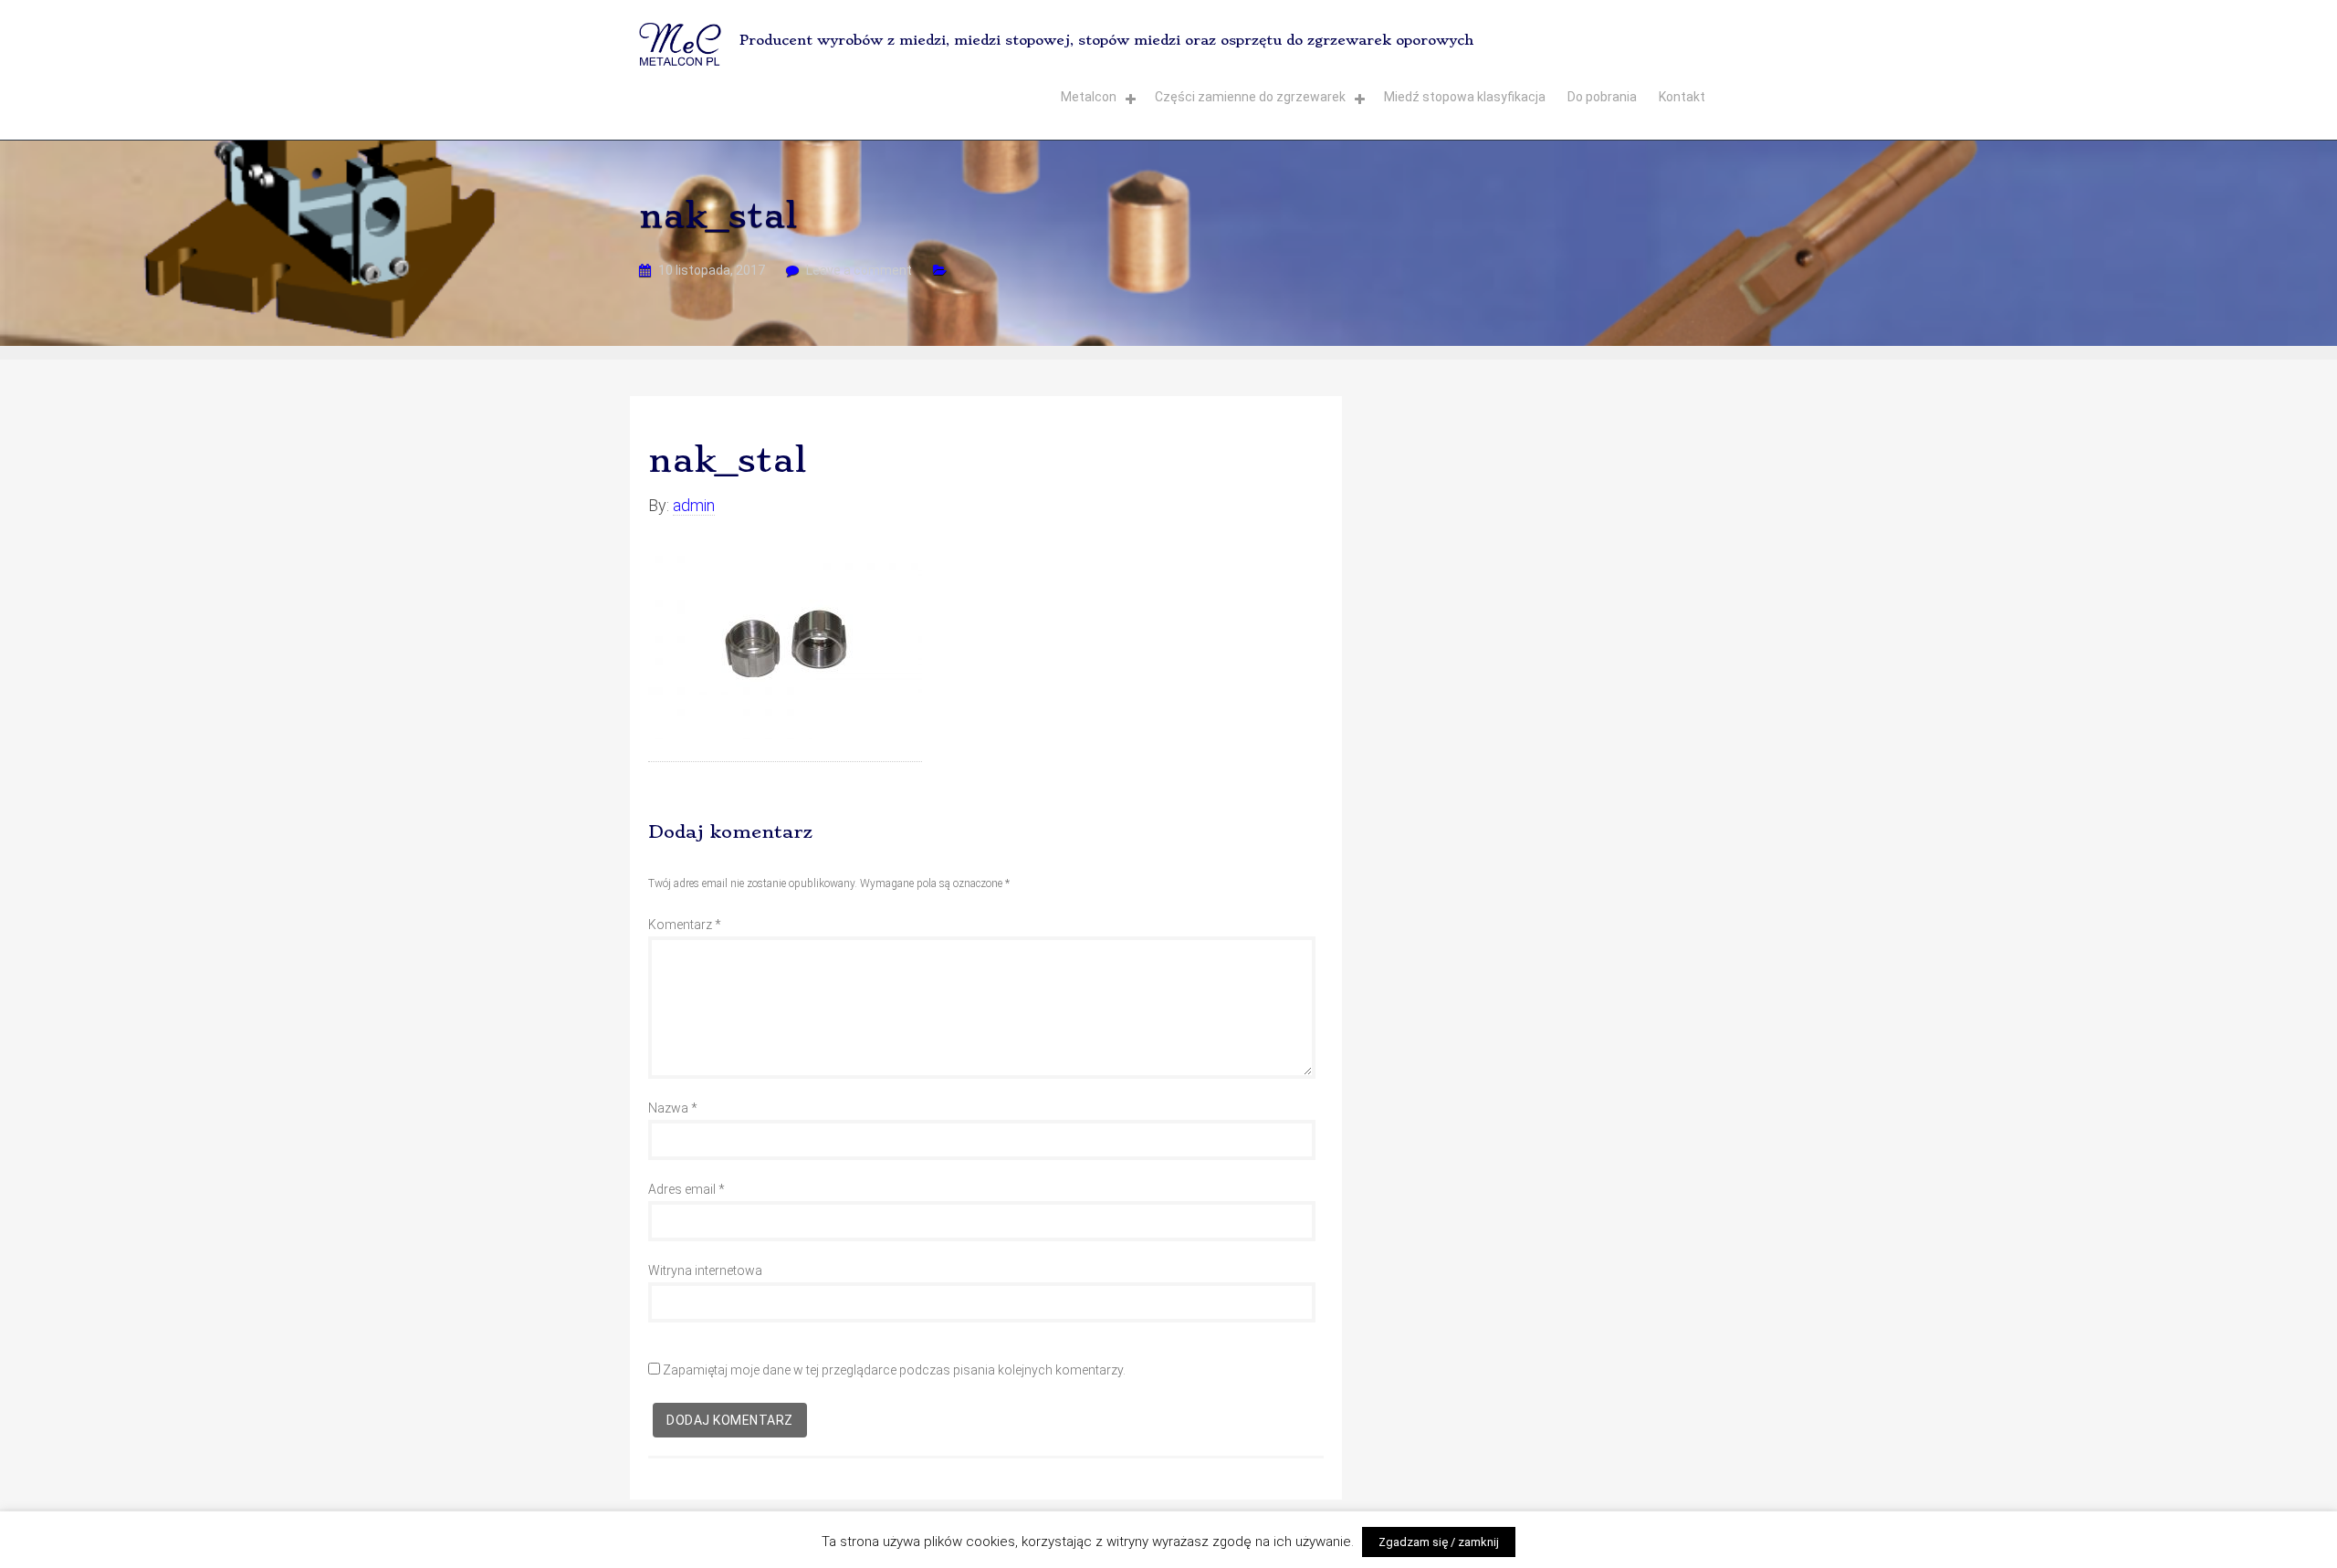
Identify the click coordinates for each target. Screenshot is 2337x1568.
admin (694, 505)
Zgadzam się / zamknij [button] (1439, 1542)
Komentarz (685, 925)
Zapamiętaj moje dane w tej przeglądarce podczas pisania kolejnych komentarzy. (894, 1370)
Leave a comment (859, 270)
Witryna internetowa (705, 1270)
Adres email (686, 1189)
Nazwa (673, 1108)
